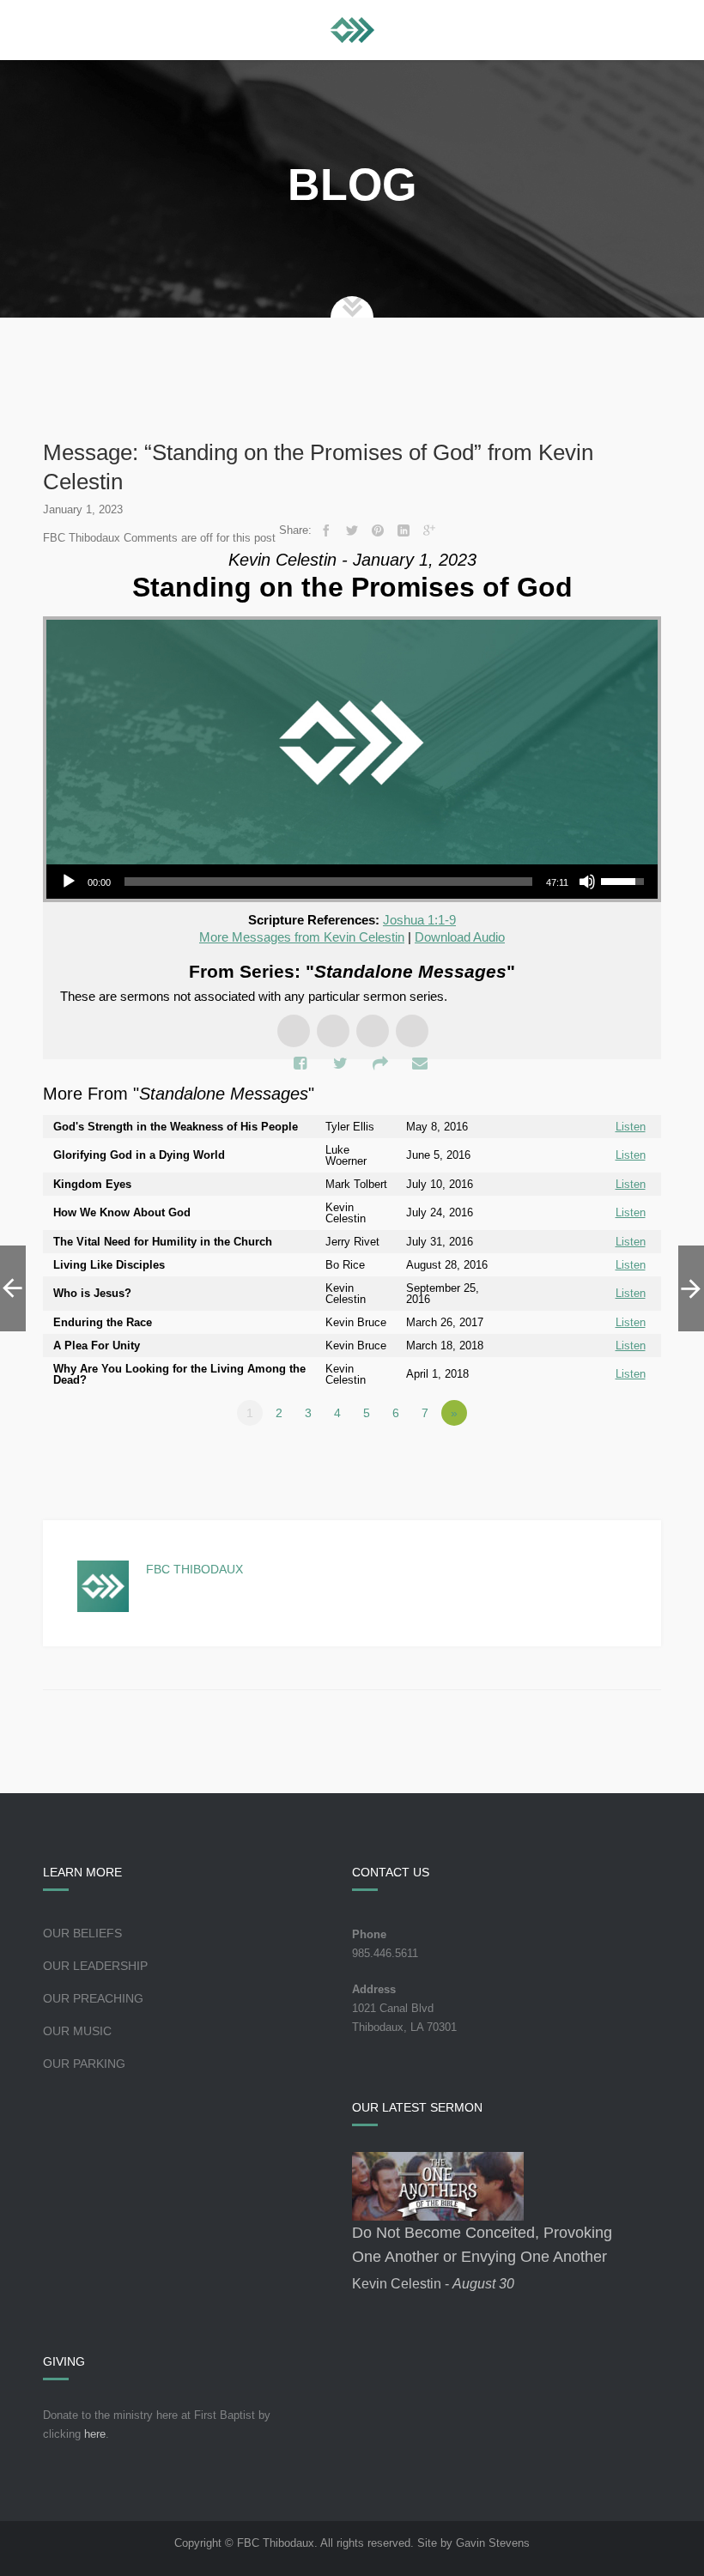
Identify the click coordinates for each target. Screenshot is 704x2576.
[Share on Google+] (429, 530)
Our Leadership (95, 1966)
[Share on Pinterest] (378, 530)
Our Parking (84, 2064)
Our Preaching (93, 1998)
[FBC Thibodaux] (352, 30)
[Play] (69, 882)
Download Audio (460, 937)
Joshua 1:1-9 (419, 920)
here (95, 2434)
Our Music (77, 2031)
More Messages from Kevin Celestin (302, 937)
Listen (631, 1127)
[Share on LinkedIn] (404, 530)
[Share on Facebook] (326, 530)
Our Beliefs (82, 1933)
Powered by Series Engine (598, 1460)
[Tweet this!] (352, 530)
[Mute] (587, 882)
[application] (352, 882)
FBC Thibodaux (194, 1569)
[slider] (328, 882)
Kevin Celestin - (433, 2284)
